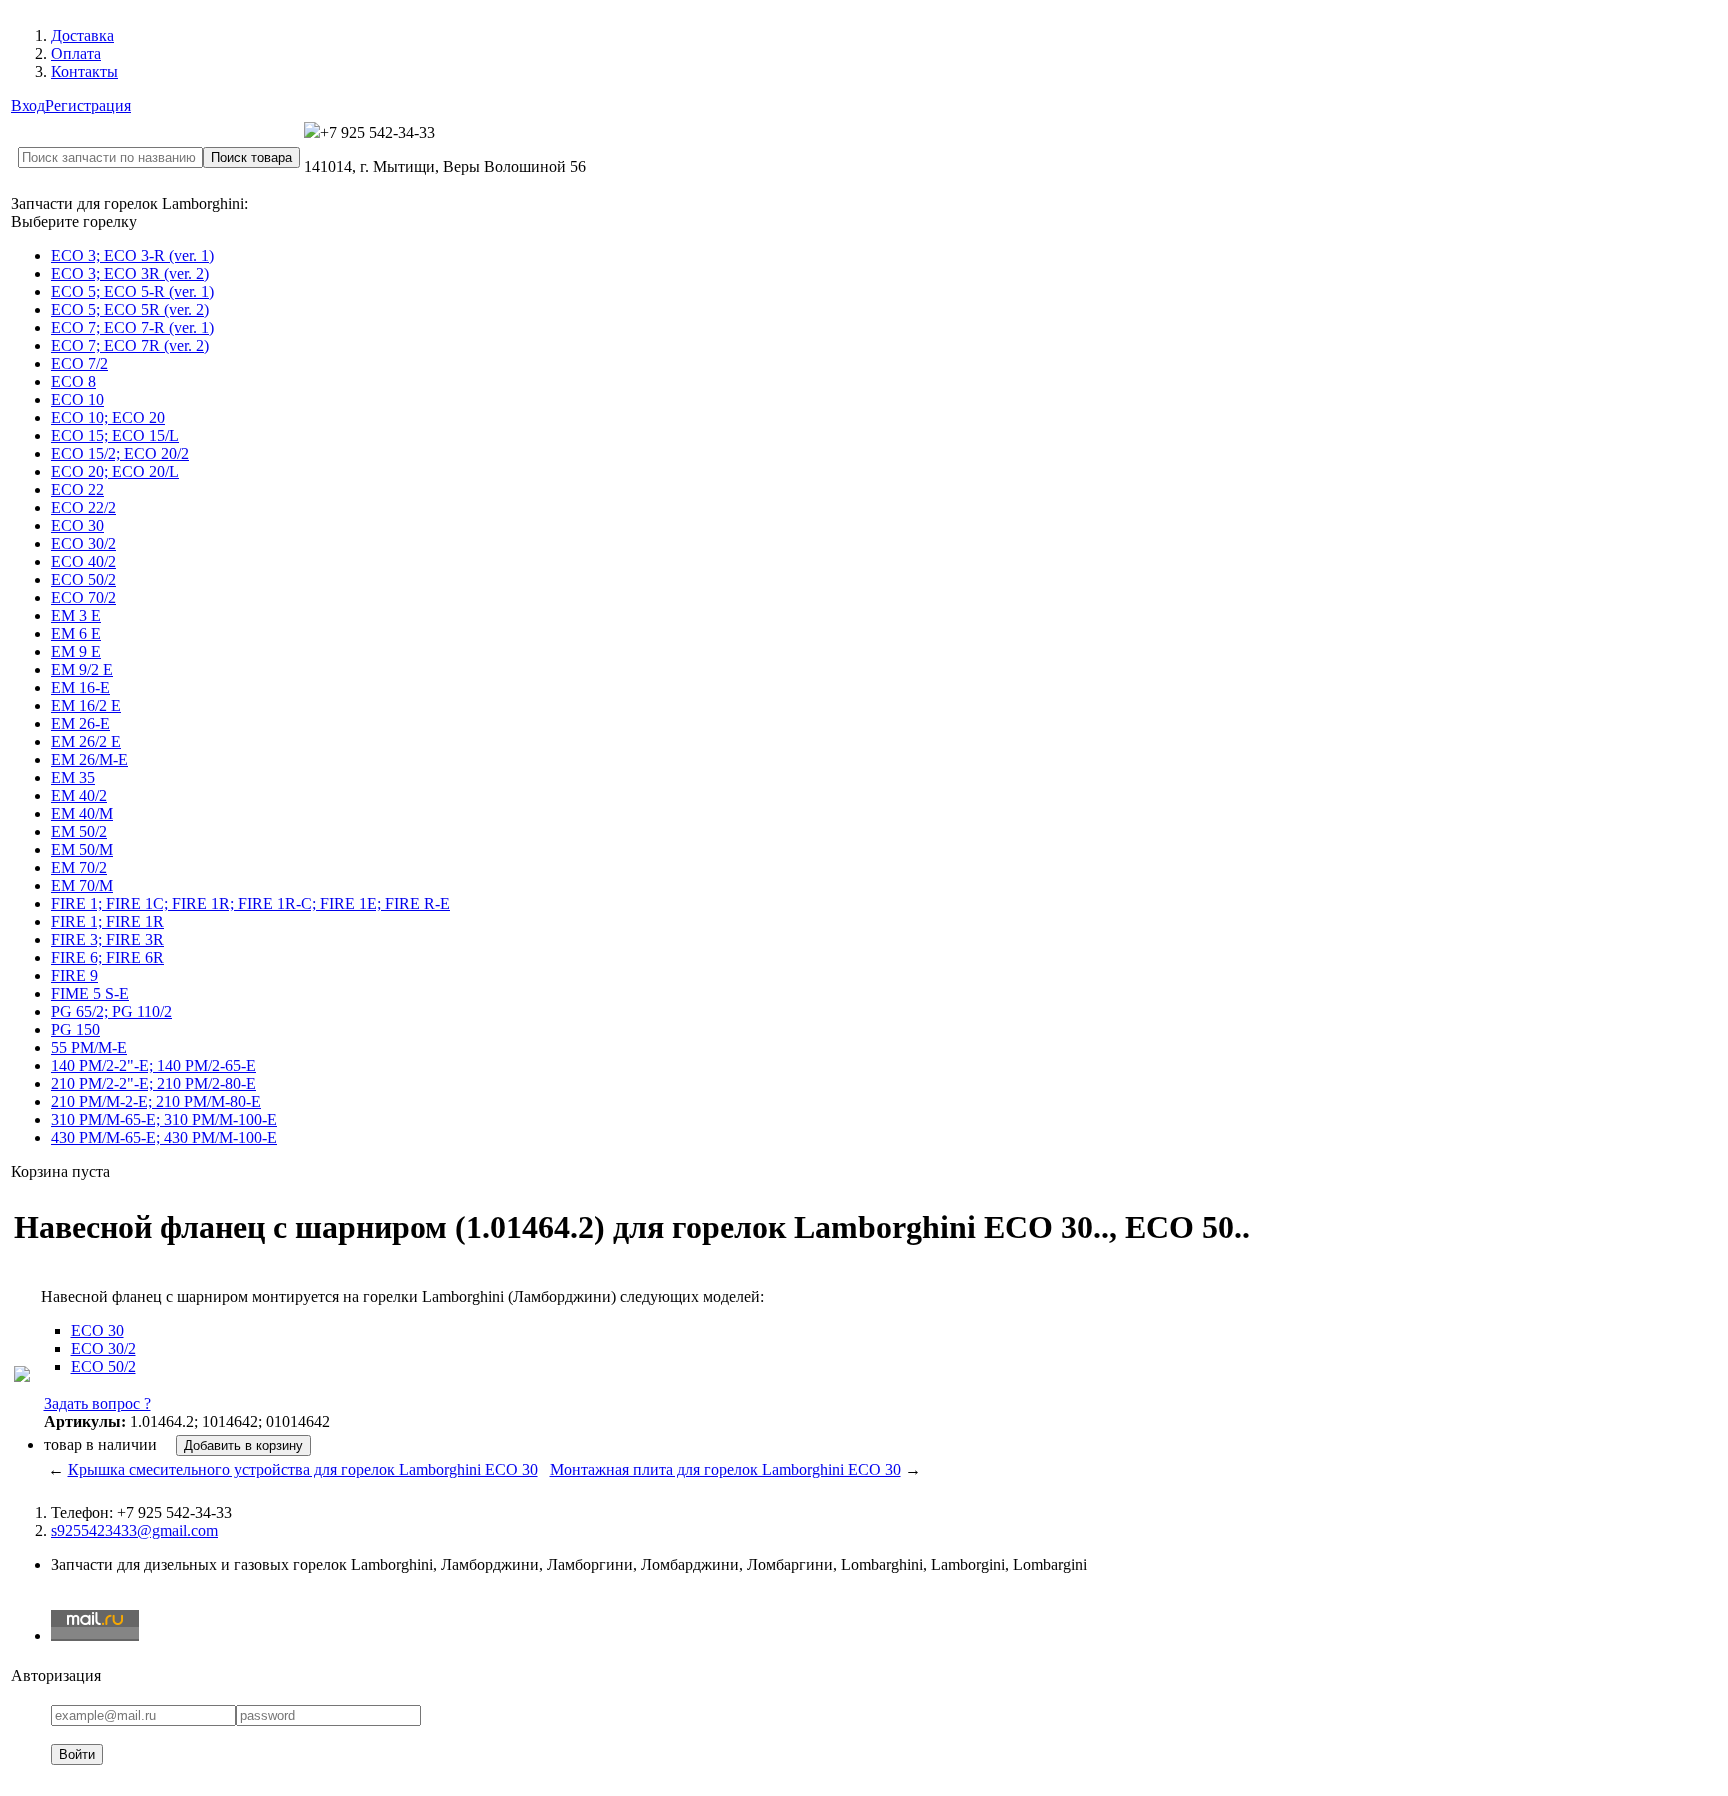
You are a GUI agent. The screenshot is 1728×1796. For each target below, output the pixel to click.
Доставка (82, 35)
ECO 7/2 (79, 363)
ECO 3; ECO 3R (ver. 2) (130, 273)
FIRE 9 (74, 975)
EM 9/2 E (82, 669)
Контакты (84, 71)
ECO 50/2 (83, 579)
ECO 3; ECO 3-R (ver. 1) (132, 255)
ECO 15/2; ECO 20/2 (120, 453)
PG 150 (75, 1029)
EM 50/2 (79, 831)
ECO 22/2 (83, 507)
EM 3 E (76, 615)
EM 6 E (76, 633)
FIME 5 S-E (90, 993)
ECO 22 (77, 489)
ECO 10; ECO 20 (108, 417)
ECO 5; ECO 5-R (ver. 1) (132, 291)
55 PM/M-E (89, 1047)
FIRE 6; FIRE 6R (107, 957)
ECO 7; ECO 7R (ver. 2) (130, 345)
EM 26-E (80, 723)
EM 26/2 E (86, 741)
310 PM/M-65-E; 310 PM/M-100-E (164, 1119)
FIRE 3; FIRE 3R (107, 939)
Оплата (76, 53)
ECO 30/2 (83, 543)
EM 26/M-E (89, 759)
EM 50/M (82, 849)
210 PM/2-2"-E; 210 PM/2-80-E (153, 1083)
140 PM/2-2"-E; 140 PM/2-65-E (153, 1065)
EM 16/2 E (86, 705)
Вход (28, 105)
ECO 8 (73, 381)
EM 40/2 (79, 795)
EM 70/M (82, 885)
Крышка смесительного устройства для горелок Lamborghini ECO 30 (303, 1469)
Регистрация (88, 105)
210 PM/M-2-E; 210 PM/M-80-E (156, 1101)
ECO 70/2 (83, 597)
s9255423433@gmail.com (134, 1530)
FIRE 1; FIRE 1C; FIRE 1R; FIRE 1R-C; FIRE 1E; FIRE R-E (250, 903)
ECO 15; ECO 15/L (115, 435)
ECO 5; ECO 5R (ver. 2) (130, 309)
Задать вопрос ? (97, 1403)
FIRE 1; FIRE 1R (107, 921)
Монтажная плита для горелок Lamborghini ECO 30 (725, 1469)
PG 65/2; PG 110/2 (111, 1011)
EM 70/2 (79, 867)
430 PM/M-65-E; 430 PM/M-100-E (164, 1137)
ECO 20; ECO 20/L (115, 471)
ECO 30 (77, 525)
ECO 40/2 (83, 561)
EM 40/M (82, 813)
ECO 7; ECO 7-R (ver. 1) (132, 327)
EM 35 (73, 777)
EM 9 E (76, 651)
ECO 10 (77, 399)
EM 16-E (80, 687)
